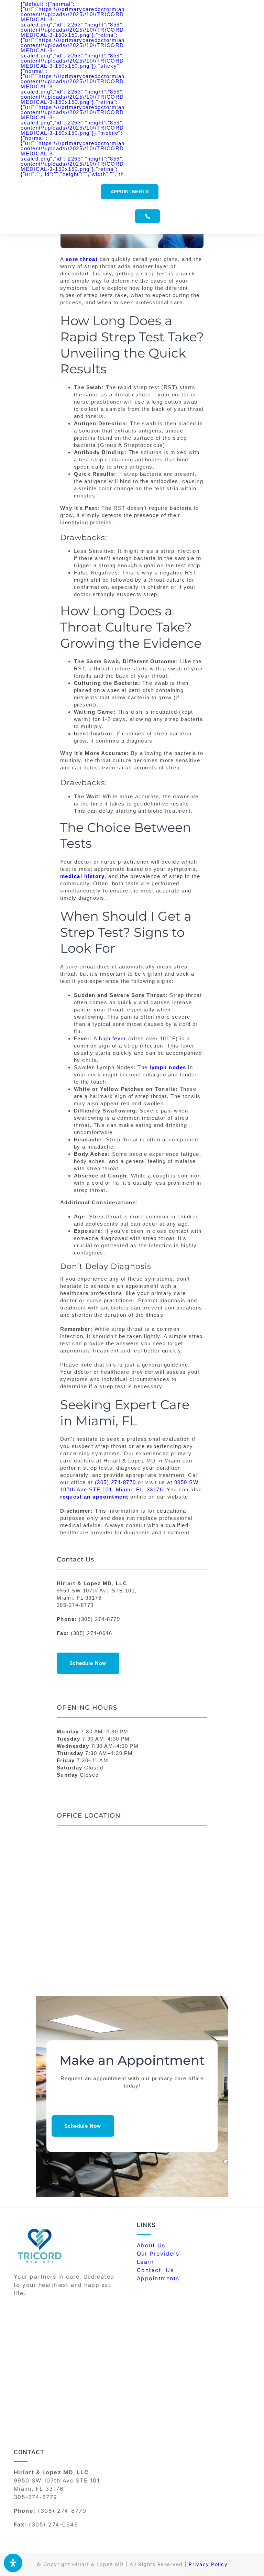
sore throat (82, 259)
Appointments (158, 2278)
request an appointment (94, 1497)
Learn (145, 2262)
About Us (151, 2245)
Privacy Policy (208, 2564)
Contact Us (156, 2270)
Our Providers (158, 2254)
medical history (82, 876)
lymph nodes (168, 1067)
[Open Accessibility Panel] (13, 2563)
